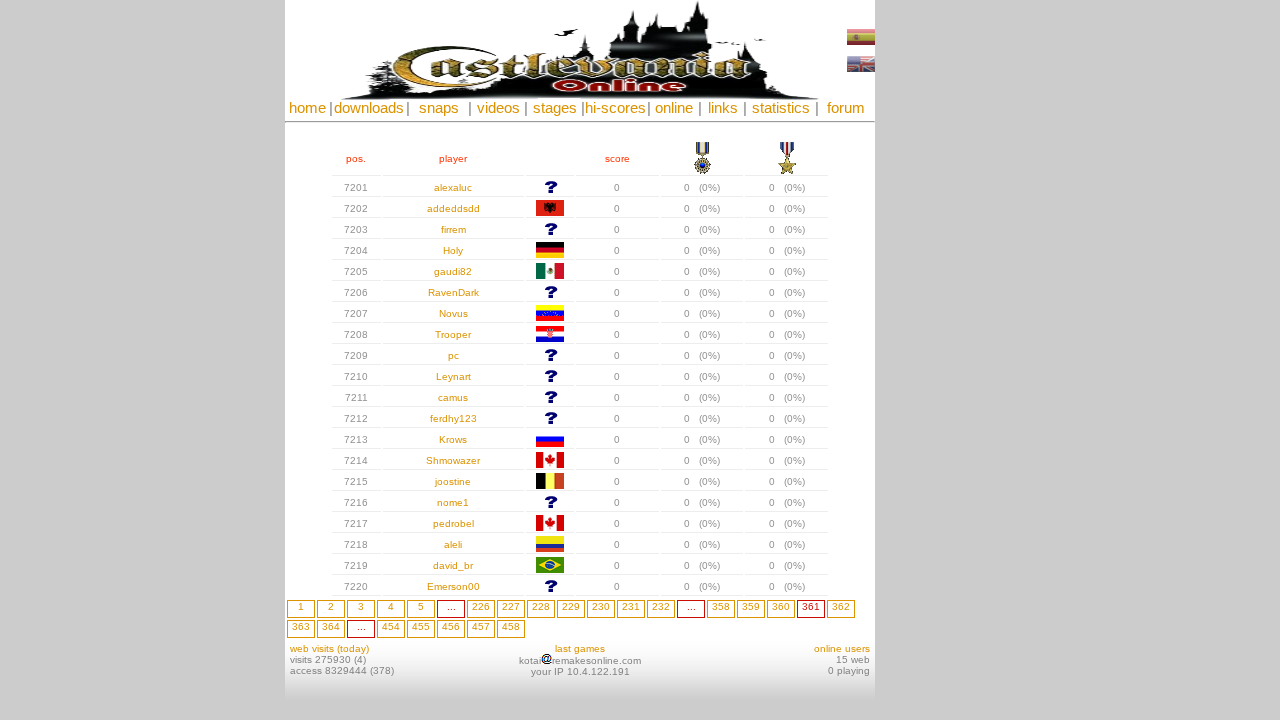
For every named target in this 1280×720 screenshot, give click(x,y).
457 (481, 626)
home (307, 108)
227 (511, 606)
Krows (453, 439)
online (674, 108)
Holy (453, 250)
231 (631, 606)
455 (421, 626)
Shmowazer (453, 460)
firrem (453, 229)
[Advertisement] (935, 300)
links (723, 108)
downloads (369, 108)
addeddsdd (453, 208)
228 (541, 606)
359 (751, 606)
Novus (453, 313)
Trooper (453, 334)
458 (511, 626)
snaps (439, 108)
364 (331, 626)
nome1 (453, 502)
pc (453, 355)
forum (846, 108)
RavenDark (453, 292)
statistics (781, 108)
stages (555, 108)
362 (841, 606)
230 (601, 606)
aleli (453, 544)
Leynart (453, 376)
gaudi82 (453, 271)
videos (498, 108)
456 (451, 626)
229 (571, 606)
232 (661, 606)
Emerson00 (453, 586)
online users (842, 648)
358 (721, 606)
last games (580, 648)
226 (481, 606)
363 (301, 626)
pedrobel (453, 523)
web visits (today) (329, 648)
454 (391, 626)
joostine (453, 481)
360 (781, 606)
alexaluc (453, 187)
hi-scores (615, 108)
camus (453, 397)
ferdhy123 (453, 418)
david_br (453, 565)
